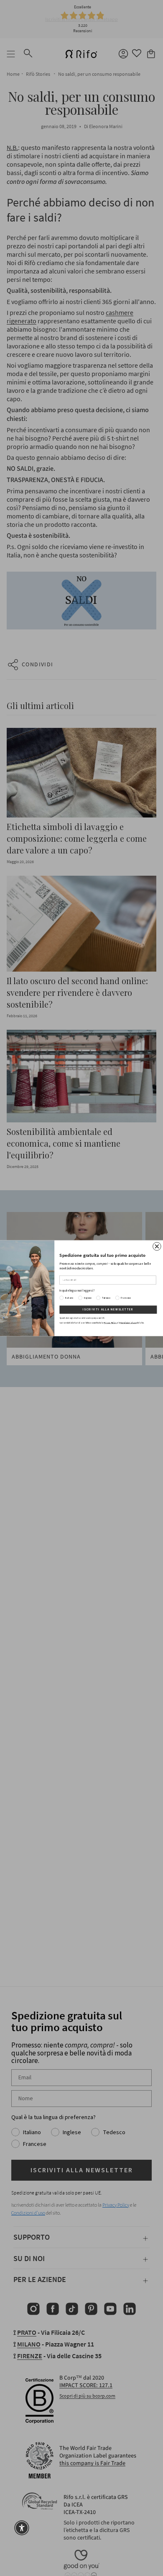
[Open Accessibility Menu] (22, 2528)
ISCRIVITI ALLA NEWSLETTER (108, 1310)
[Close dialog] (157, 1246)
